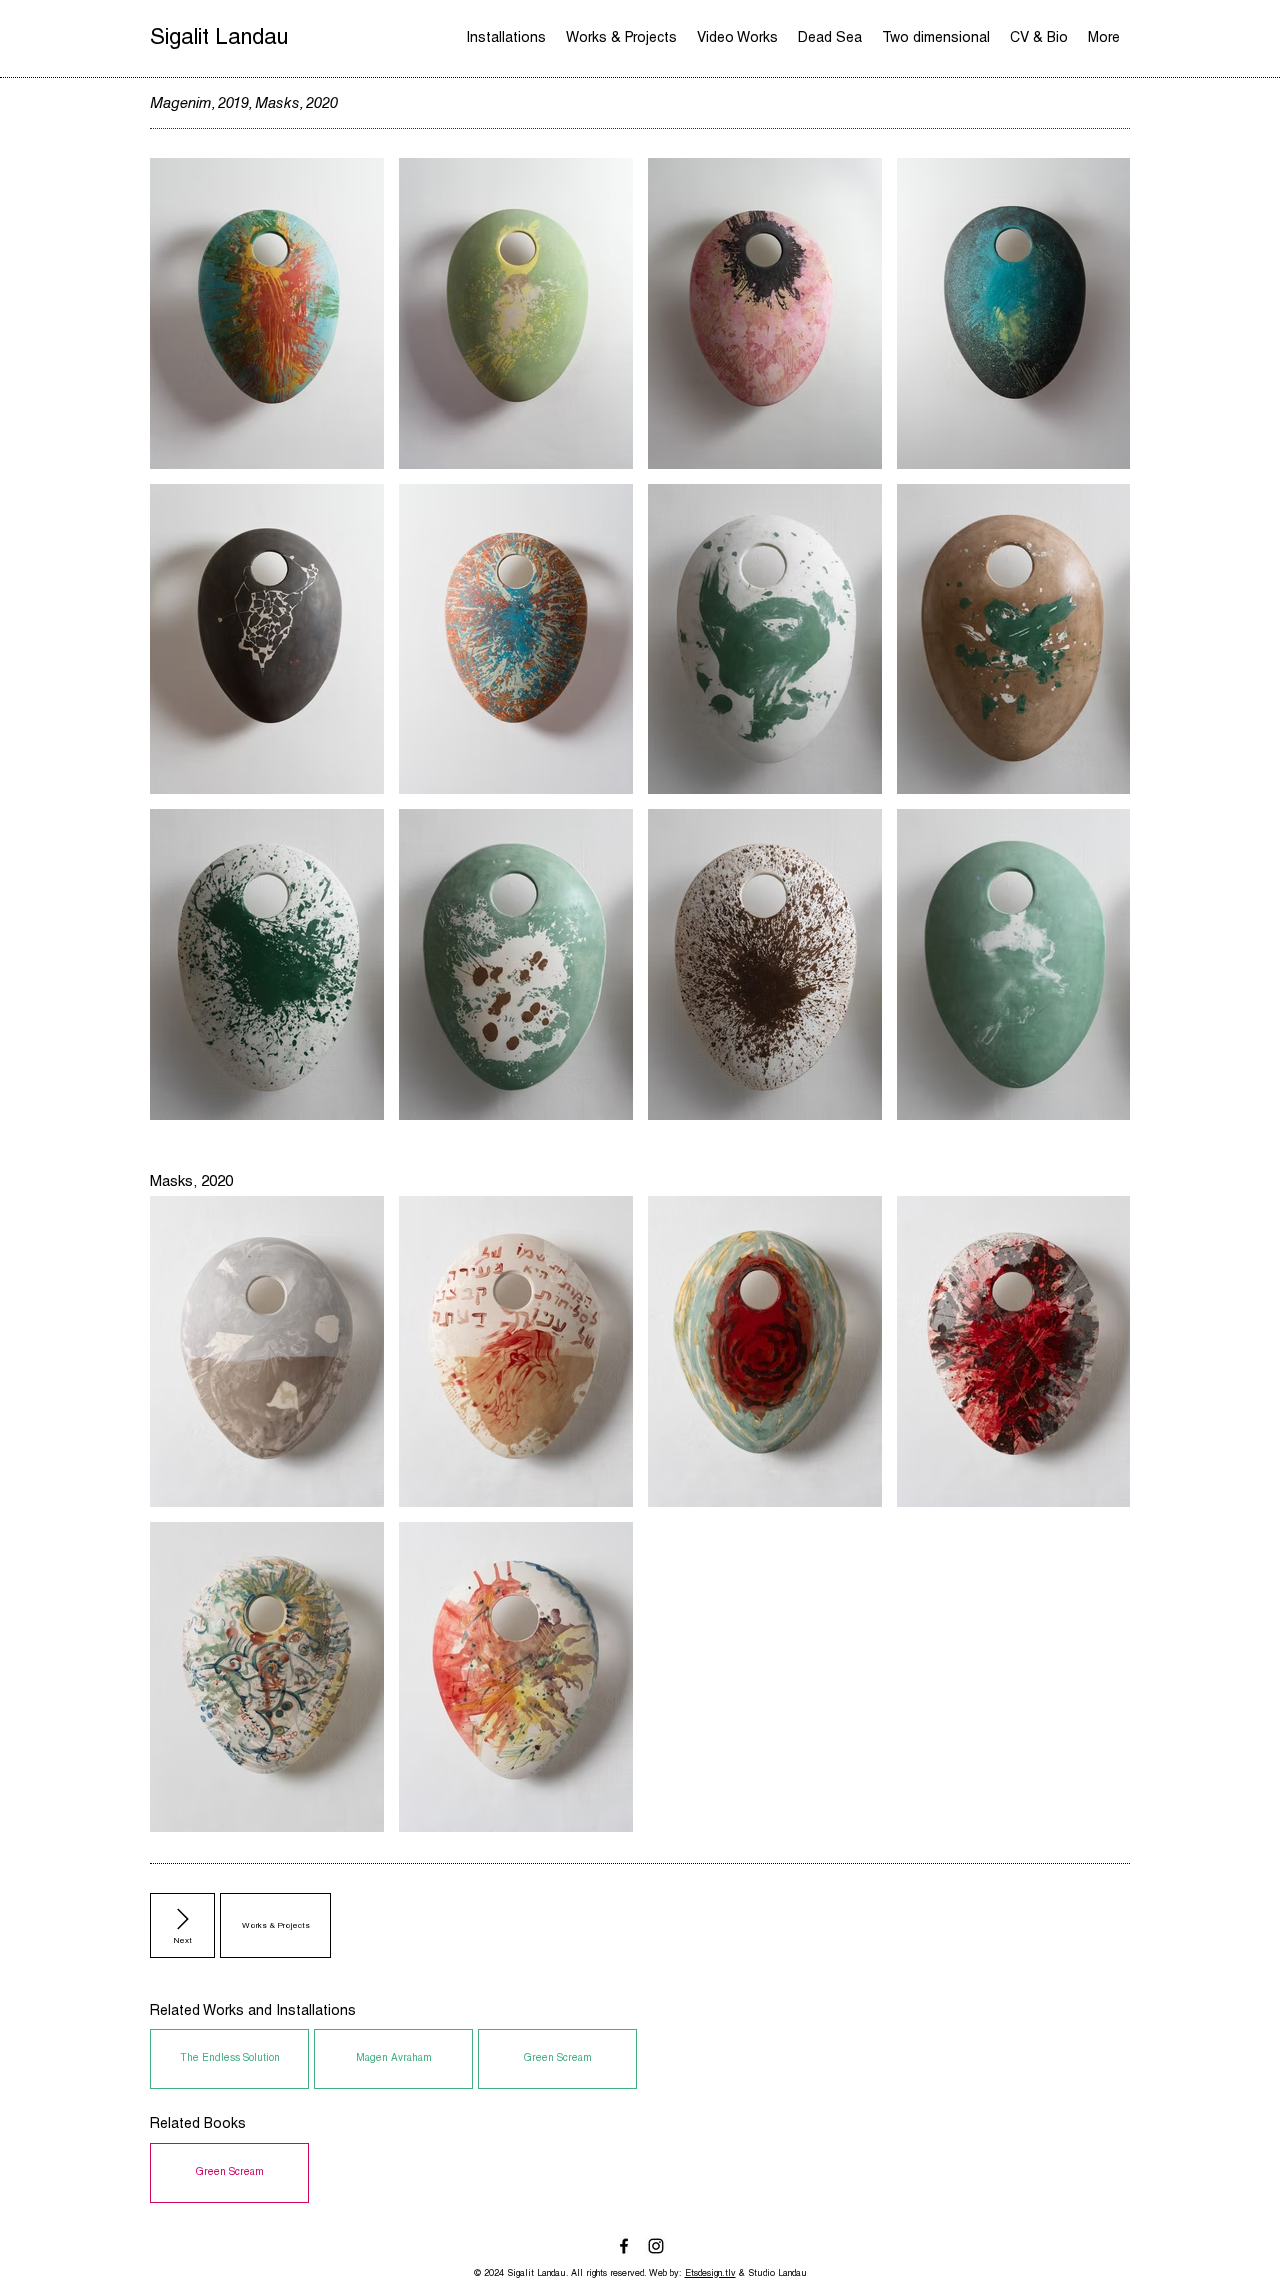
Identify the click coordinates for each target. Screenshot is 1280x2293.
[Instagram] (656, 2246)
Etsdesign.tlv (710, 2274)
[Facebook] (624, 2246)
